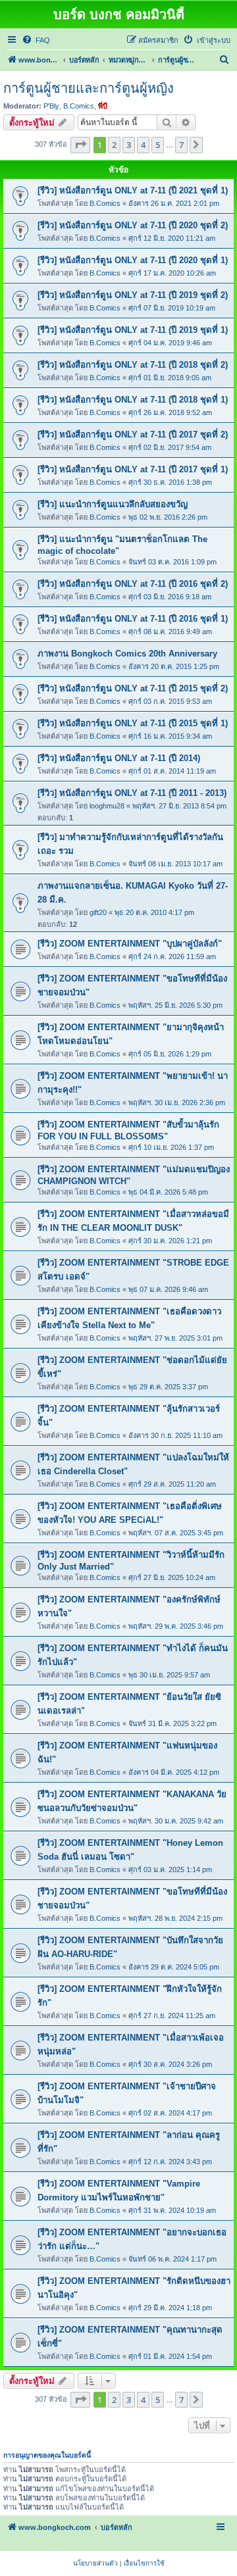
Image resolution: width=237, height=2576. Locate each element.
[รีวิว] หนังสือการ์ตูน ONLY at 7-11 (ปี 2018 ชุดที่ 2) (133, 365)
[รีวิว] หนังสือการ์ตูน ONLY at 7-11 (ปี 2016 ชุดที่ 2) (133, 584)
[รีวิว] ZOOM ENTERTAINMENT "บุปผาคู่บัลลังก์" (130, 944)
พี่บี (103, 106)
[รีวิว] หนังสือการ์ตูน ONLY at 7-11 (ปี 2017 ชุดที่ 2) (133, 434)
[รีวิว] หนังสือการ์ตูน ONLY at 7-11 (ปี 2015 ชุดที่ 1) (133, 723)
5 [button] (158, 145)
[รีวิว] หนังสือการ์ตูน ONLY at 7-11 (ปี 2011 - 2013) (132, 793)
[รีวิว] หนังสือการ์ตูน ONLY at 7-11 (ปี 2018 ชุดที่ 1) (133, 400)
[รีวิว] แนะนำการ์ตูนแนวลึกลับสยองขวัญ (113, 504)
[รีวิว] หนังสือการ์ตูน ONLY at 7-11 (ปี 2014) (119, 758)
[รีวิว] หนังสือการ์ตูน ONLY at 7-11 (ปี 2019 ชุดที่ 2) (133, 295)
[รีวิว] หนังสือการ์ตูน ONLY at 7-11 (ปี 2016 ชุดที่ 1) (133, 619)
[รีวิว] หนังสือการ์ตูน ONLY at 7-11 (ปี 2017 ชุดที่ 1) (133, 469)
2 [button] (114, 145)
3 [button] (129, 145)
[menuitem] (36, 40)
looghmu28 (107, 806)
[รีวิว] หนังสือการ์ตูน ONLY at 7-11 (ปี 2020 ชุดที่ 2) (133, 225)
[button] (80, 145)
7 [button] (181, 145)
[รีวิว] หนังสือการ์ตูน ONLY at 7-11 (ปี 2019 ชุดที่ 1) (133, 330)
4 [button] (143, 145)
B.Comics (79, 106)
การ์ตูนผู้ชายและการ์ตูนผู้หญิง (89, 88)
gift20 (98, 912)
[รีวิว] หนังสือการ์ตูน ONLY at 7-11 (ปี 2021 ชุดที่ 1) (133, 190)
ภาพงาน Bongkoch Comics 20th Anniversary (127, 654)
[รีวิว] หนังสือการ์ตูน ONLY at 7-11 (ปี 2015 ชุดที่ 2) (133, 688)
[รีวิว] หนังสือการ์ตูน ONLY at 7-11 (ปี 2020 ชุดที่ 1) (133, 260)
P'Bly (51, 106)
